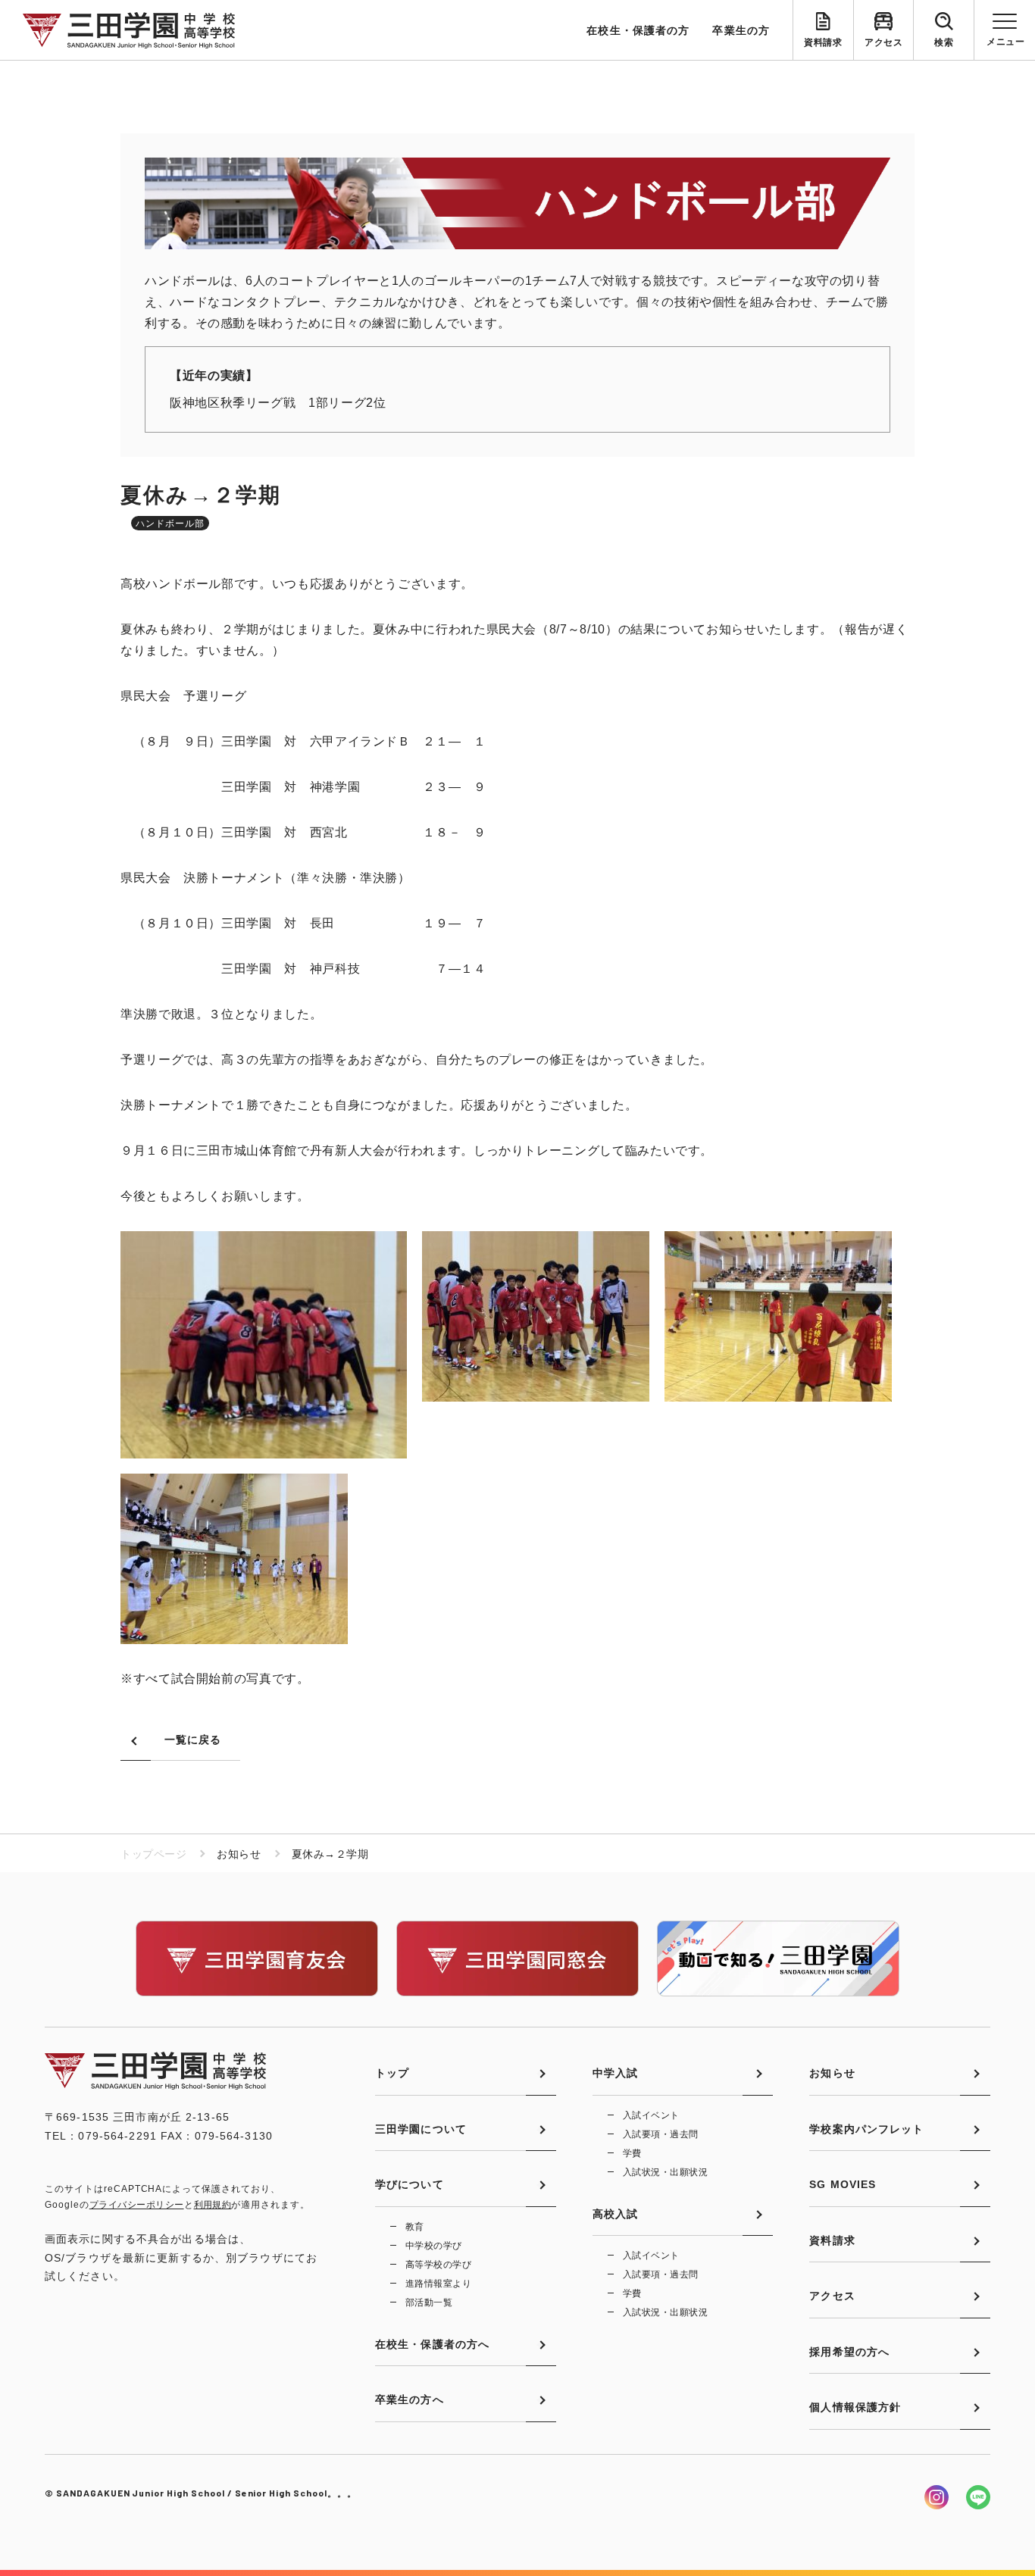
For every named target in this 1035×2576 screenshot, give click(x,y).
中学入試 (615, 2073)
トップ (392, 2073)
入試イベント (651, 2115)
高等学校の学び (438, 2265)
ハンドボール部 (170, 524)
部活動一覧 (429, 2302)
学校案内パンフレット (866, 2129)
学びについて (410, 2184)
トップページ (153, 1854)
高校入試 (615, 2214)
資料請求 (823, 42)
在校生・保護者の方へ (432, 2344)
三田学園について (421, 2129)
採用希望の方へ (849, 2352)
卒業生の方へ (410, 2399)
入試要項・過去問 (661, 2134)
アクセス (883, 42)
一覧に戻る (193, 1740)
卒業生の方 (741, 30)
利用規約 (213, 2205)
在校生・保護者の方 (638, 30)
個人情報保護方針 (855, 2407)
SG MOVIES (843, 2184)
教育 (415, 2227)
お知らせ (832, 2073)
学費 (632, 2153)
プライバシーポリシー (137, 2205)
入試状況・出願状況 (665, 2172)
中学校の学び (434, 2246)
